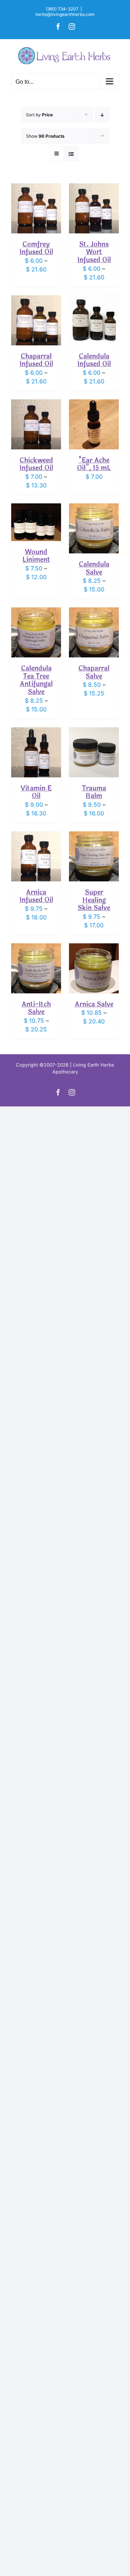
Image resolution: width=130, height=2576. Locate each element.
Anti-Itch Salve (36, 1008)
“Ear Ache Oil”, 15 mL (94, 464)
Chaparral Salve (94, 672)
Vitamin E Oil (36, 792)
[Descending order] (102, 115)
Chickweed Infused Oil (36, 464)
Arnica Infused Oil (36, 896)
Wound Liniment (36, 556)
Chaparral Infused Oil (36, 360)
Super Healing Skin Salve (94, 900)
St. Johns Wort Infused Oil (94, 252)
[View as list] (71, 154)
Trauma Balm (94, 792)
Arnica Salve (94, 1004)
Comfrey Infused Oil (36, 248)
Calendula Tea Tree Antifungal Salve (36, 680)
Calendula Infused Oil (94, 360)
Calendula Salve (94, 568)
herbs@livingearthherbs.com (65, 14)
